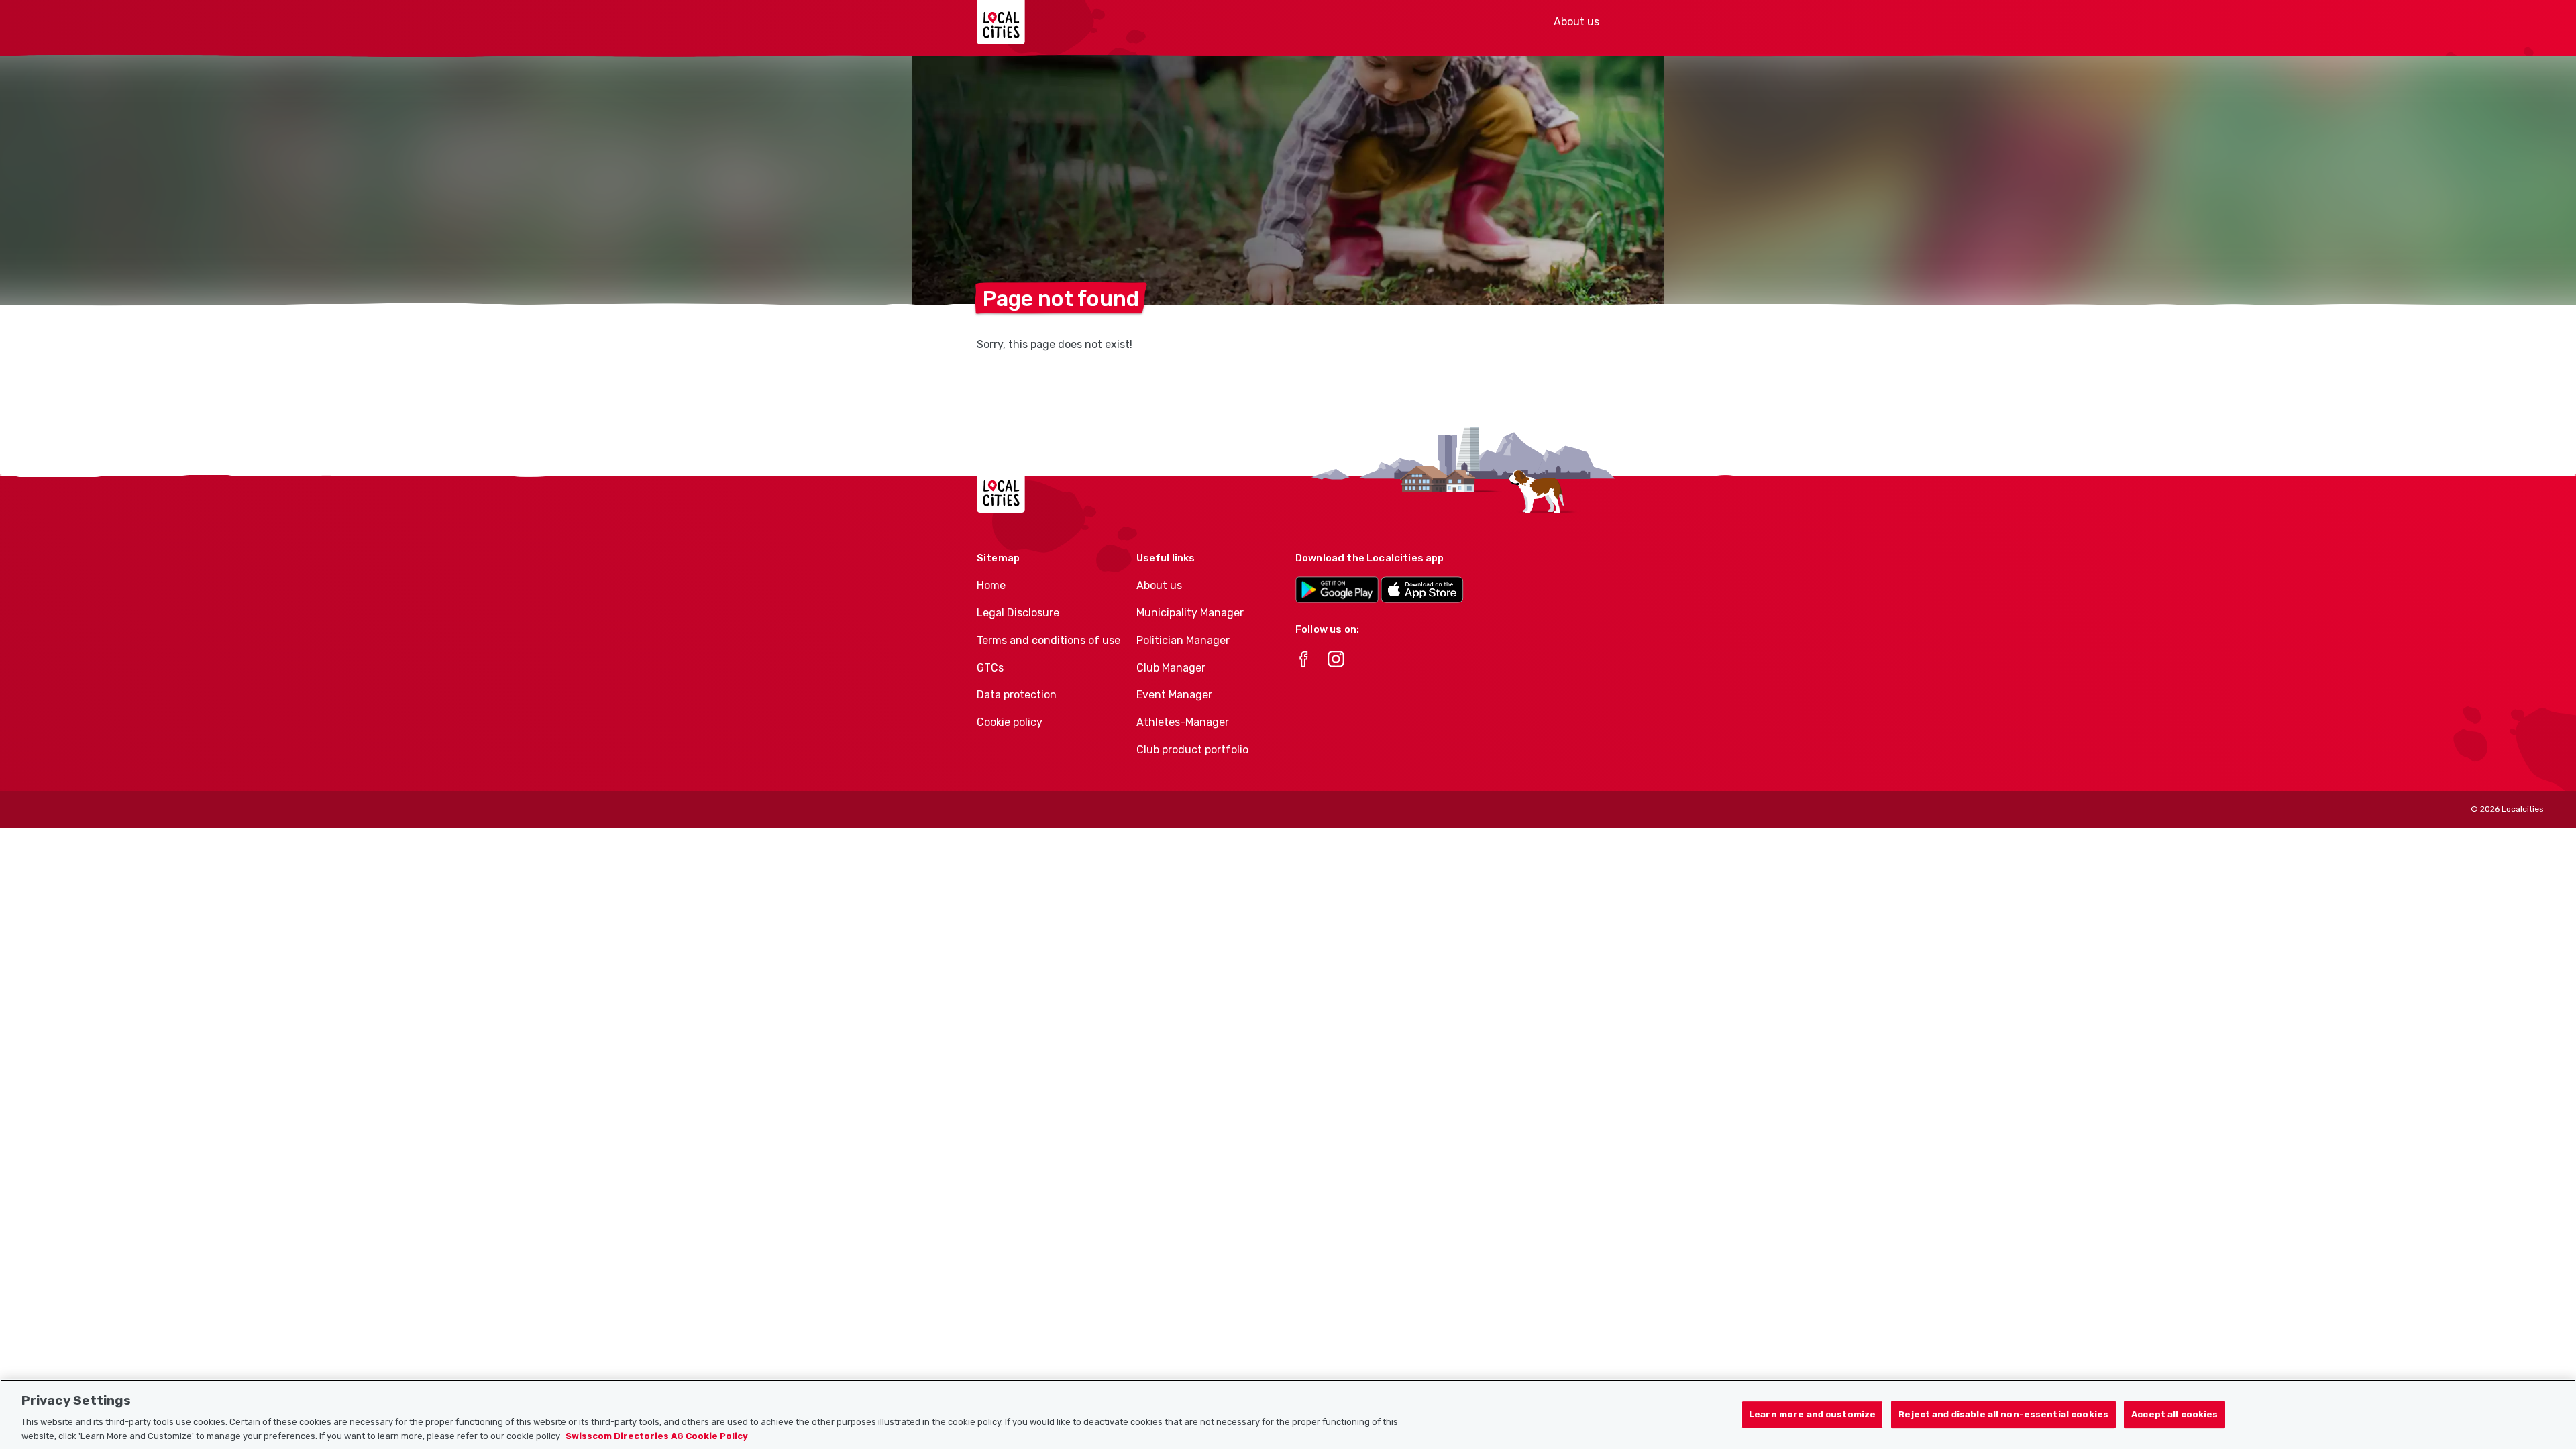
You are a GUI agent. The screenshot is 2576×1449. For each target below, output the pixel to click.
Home (991, 585)
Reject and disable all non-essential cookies (2003, 1414)
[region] (1288, 1414)
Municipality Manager (1190, 613)
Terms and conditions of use (1049, 640)
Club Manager (1171, 668)
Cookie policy (1010, 722)
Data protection (1017, 695)
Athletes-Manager (1183, 722)
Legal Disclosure (1018, 613)
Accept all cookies (2175, 1414)
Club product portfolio (1192, 750)
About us (1576, 22)
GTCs (990, 668)
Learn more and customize (1812, 1414)
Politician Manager (1183, 640)
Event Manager (1174, 695)
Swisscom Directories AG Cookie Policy (657, 1435)
